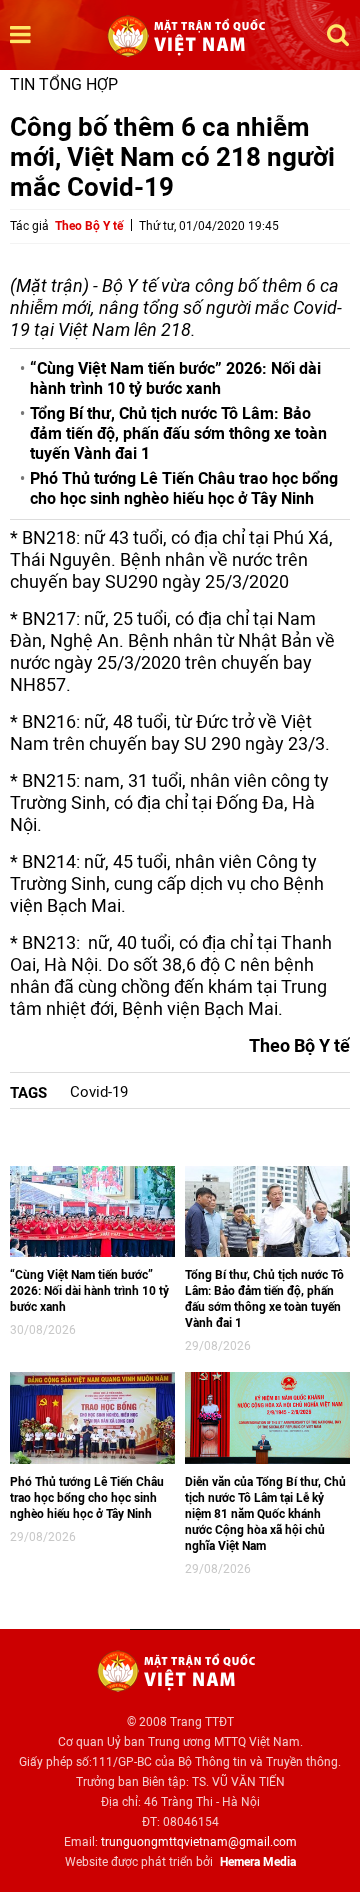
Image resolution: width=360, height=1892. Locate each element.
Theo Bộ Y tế (89, 226)
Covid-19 (99, 1092)
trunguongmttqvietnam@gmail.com (199, 1842)
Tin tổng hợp (64, 84)
